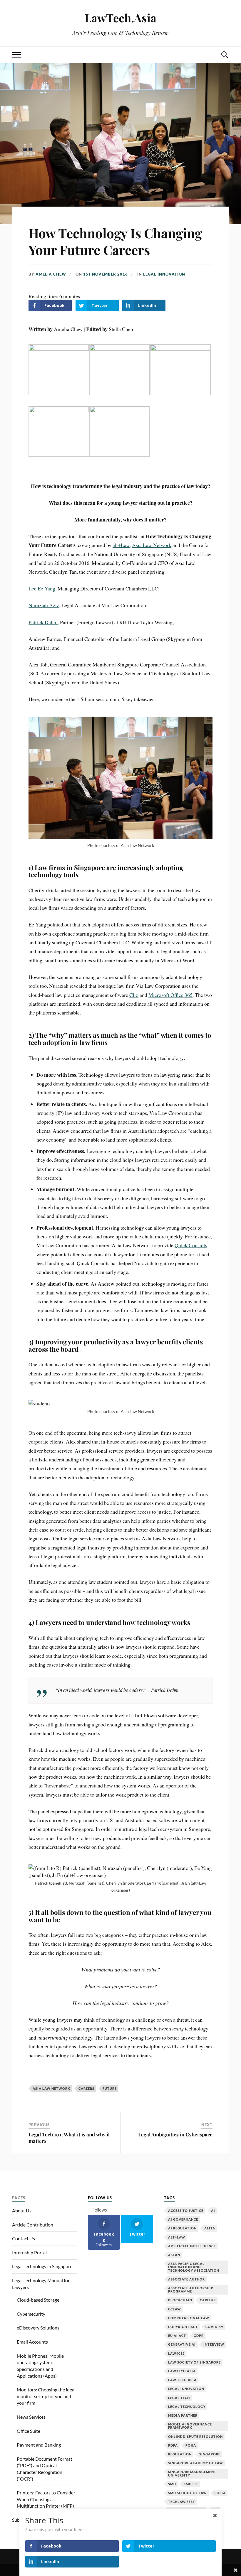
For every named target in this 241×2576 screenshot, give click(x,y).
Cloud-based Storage (38, 2300)
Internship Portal (29, 2252)
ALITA (210, 2228)
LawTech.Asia (120, 18)
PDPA (173, 2445)
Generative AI (182, 2344)
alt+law (177, 2237)
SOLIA (220, 2493)
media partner (183, 2415)
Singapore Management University (192, 2473)
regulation (180, 2454)
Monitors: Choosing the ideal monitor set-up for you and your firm (46, 2396)
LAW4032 (176, 2353)
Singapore (210, 2454)
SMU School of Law (188, 2493)
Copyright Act (183, 2327)
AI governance (183, 2219)
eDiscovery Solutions (38, 2328)
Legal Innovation (164, 274)
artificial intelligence (192, 2246)
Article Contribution (33, 2225)
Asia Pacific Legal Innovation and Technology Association (194, 2267)
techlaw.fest (182, 2502)
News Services (31, 2417)
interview (214, 2344)
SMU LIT (191, 2484)
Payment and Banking (39, 2445)
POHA (191, 2445)
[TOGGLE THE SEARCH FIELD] (225, 55)
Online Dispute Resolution (195, 2436)
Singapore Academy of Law (196, 2463)
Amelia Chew (51, 274)
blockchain (180, 2300)
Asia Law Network (51, 2088)
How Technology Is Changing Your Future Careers (115, 241)
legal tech (179, 2398)
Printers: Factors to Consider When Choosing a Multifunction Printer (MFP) (46, 2499)
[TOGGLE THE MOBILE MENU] (16, 55)
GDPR (199, 2336)
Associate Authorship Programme (191, 2290)
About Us (22, 2210)
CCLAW (175, 2309)
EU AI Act (177, 2336)
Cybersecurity (31, 2314)
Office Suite (29, 2431)
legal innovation (186, 2389)
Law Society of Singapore (194, 2362)
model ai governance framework (190, 2426)
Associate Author (186, 2279)
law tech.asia (182, 2380)
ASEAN (174, 2255)
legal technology (187, 2407)
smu (172, 2484)
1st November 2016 (106, 274)
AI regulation (182, 2228)
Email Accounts (32, 2342)
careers (86, 2088)
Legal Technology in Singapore (42, 2266)
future (110, 2088)
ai (213, 2210)
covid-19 (214, 2327)
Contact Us (24, 2238)
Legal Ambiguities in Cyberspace (175, 2134)
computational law (189, 2318)
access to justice (186, 2210)
